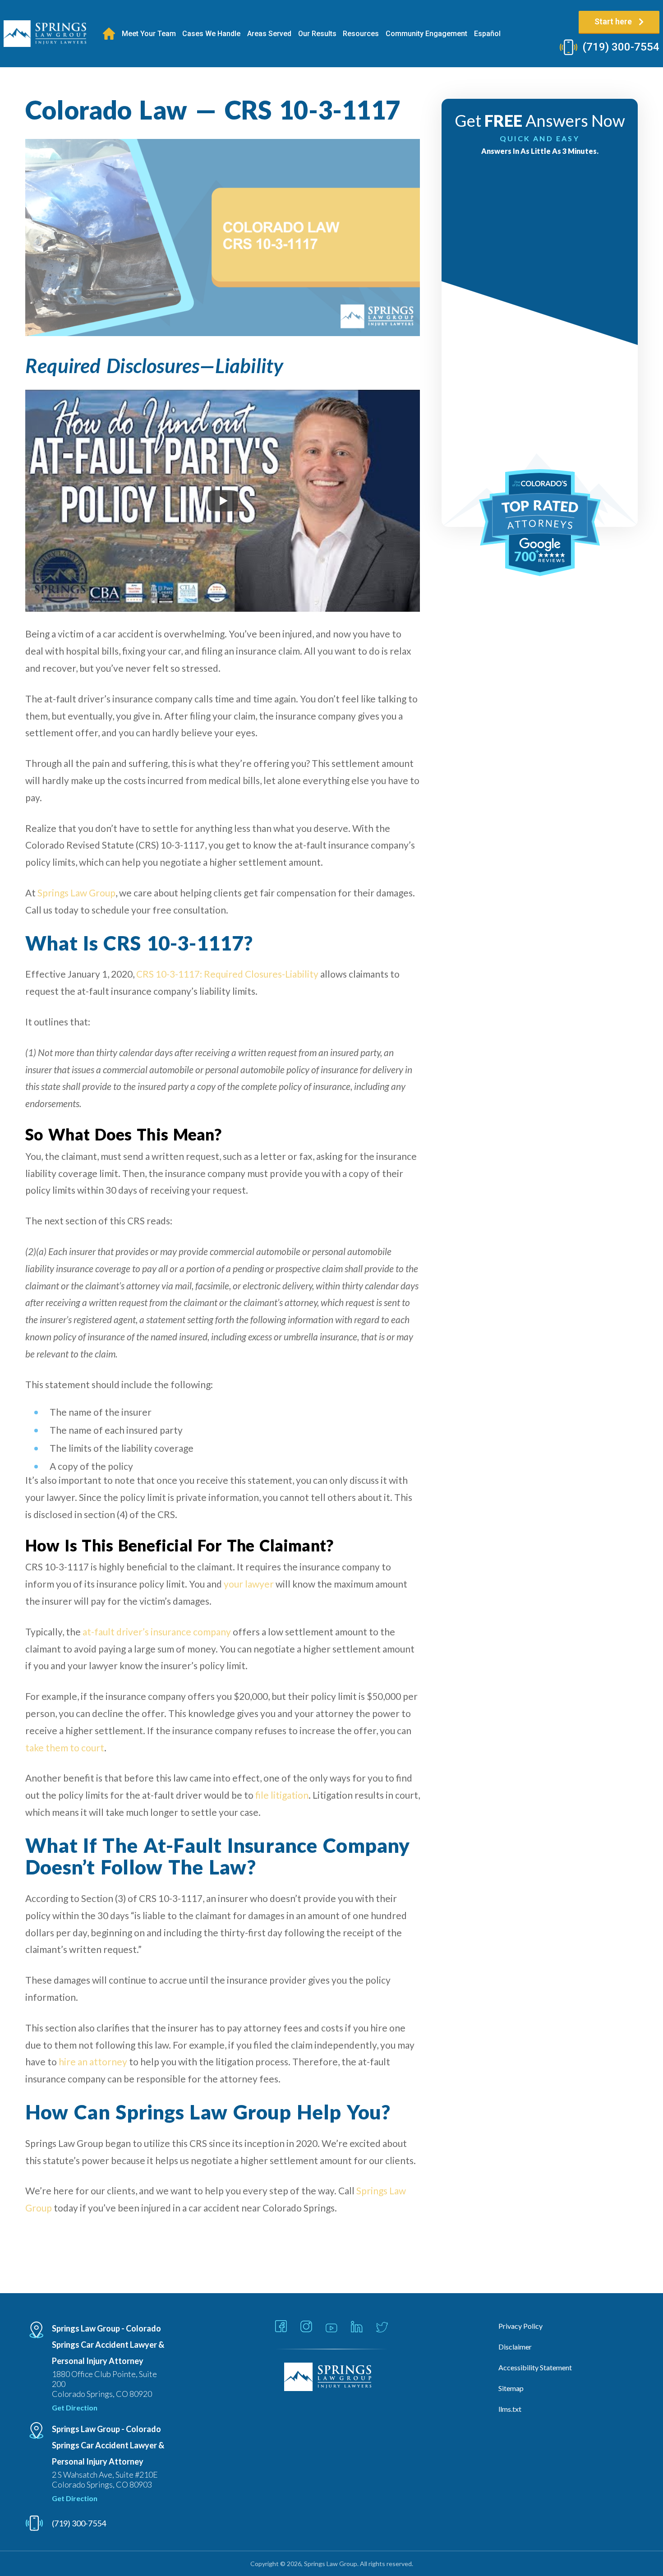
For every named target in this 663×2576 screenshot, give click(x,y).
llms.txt (510, 2409)
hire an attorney (93, 2061)
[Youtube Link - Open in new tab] (331, 2328)
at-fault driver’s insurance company (157, 1632)
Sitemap (511, 2388)
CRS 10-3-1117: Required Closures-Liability (227, 974)
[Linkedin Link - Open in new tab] (357, 2327)
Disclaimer (515, 2347)
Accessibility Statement (535, 2367)
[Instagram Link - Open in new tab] (306, 2327)
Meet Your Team (149, 34)
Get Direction (75, 2407)
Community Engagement (426, 34)
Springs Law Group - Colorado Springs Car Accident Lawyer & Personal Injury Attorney (108, 2345)
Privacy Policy (520, 2326)
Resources (361, 34)
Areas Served (269, 34)
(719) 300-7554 (621, 47)
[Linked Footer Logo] (332, 2377)
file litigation (282, 1795)
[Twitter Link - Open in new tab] (382, 2328)
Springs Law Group (76, 893)
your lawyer (249, 1584)
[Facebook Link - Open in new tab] (281, 2327)
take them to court (65, 1747)
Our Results (317, 34)
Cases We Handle (211, 34)
